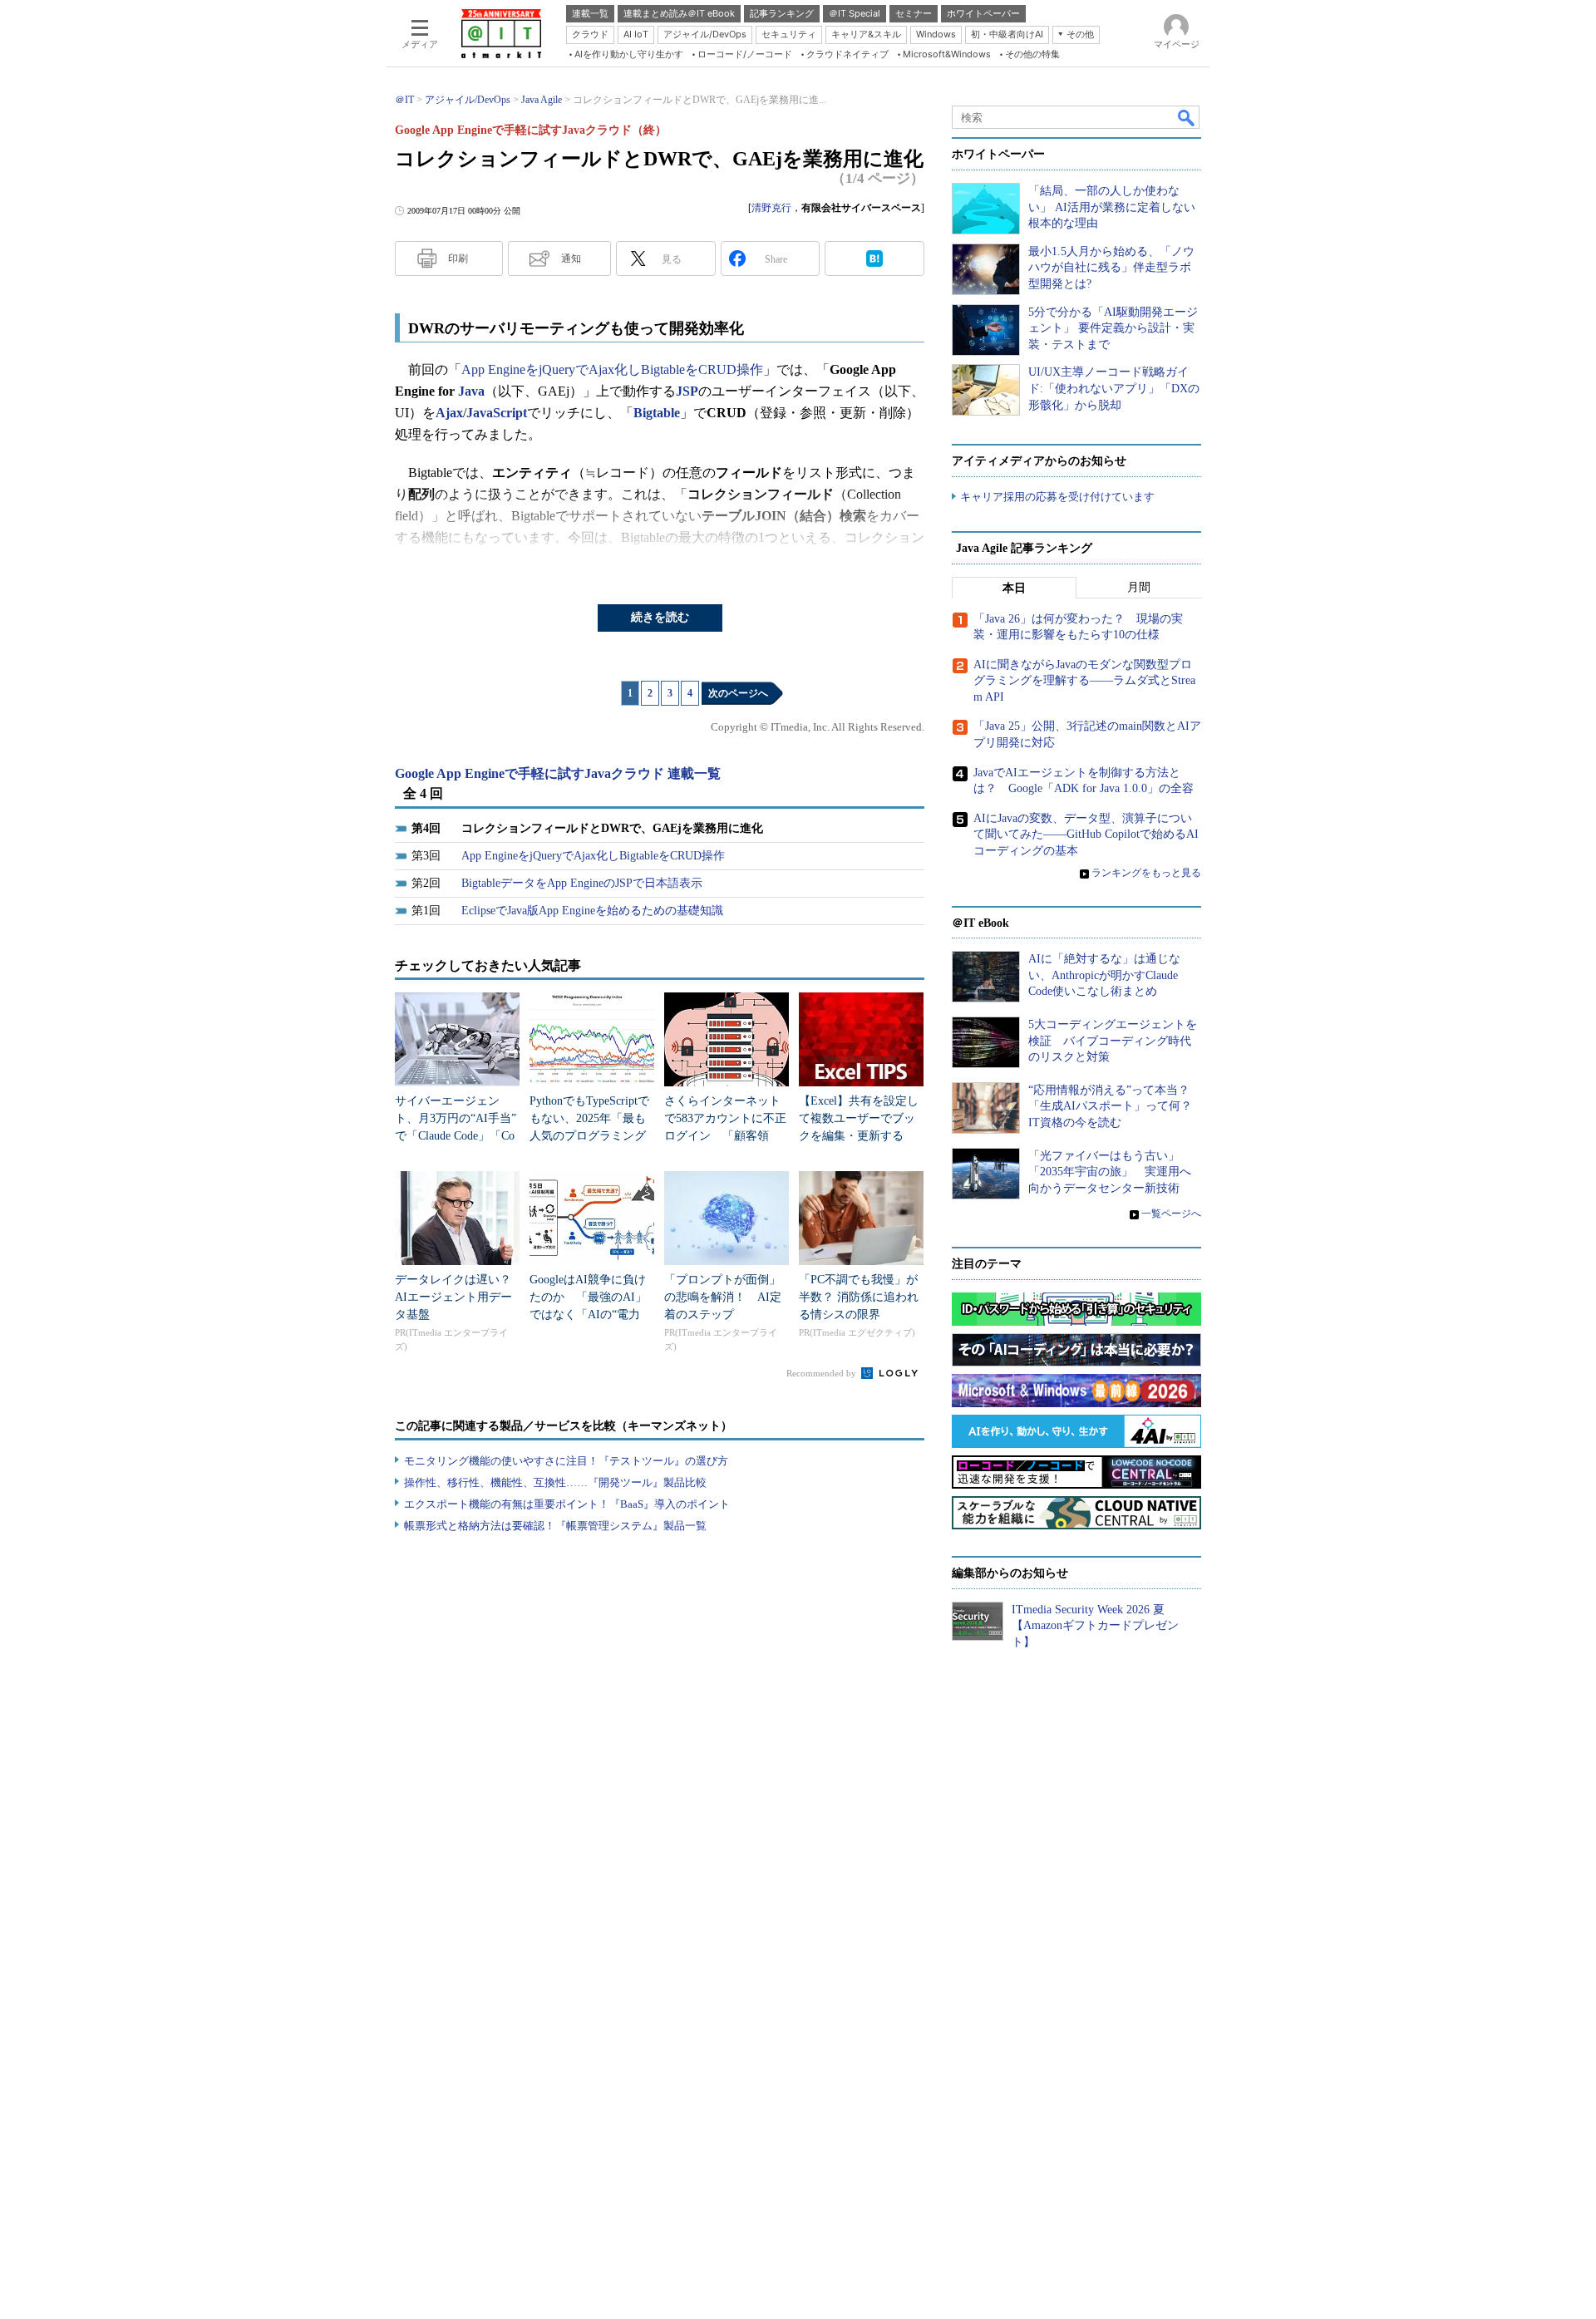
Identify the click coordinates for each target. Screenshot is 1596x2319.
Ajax (449, 413)
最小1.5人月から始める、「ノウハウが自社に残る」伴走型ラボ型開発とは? (1111, 268)
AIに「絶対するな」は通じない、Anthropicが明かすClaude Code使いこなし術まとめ (1104, 975)
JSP (687, 391)
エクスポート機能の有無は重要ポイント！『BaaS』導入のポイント (567, 1504)
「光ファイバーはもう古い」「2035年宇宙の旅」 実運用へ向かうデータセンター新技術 (1110, 1172)
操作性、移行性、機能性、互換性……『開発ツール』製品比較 (555, 1482)
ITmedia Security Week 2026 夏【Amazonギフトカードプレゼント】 (1095, 1626)
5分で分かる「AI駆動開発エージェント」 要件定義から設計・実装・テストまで (1113, 328)
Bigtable (657, 413)
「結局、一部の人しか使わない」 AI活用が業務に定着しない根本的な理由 (1112, 207)
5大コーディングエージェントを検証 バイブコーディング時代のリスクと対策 (1113, 1041)
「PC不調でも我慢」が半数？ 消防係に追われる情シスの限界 (859, 1297)
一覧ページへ (1171, 1214)
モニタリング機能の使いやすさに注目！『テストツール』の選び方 (566, 1461)
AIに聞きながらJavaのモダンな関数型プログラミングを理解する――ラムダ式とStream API (1084, 681)
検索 (1187, 117)
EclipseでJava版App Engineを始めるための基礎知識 (592, 911)
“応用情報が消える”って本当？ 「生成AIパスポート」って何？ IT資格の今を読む (1116, 1106)
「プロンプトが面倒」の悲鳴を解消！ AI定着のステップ (723, 1297)
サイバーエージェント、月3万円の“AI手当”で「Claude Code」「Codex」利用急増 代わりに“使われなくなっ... (456, 1136)
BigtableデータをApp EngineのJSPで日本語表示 (582, 883)
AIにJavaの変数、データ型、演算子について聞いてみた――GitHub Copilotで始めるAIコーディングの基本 (1086, 835)
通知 (571, 258)
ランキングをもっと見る (1146, 873)
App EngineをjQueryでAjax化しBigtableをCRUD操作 (612, 369)
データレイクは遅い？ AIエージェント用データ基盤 (459, 1297)
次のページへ (738, 693)
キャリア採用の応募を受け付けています (1057, 497)
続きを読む (660, 617)
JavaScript (497, 413)
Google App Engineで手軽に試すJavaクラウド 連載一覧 (558, 773)
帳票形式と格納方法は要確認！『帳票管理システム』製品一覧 (555, 1526)
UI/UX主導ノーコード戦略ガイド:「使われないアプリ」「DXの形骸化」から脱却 (1114, 388)
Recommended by (823, 1373)
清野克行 (771, 208)
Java (471, 391)
